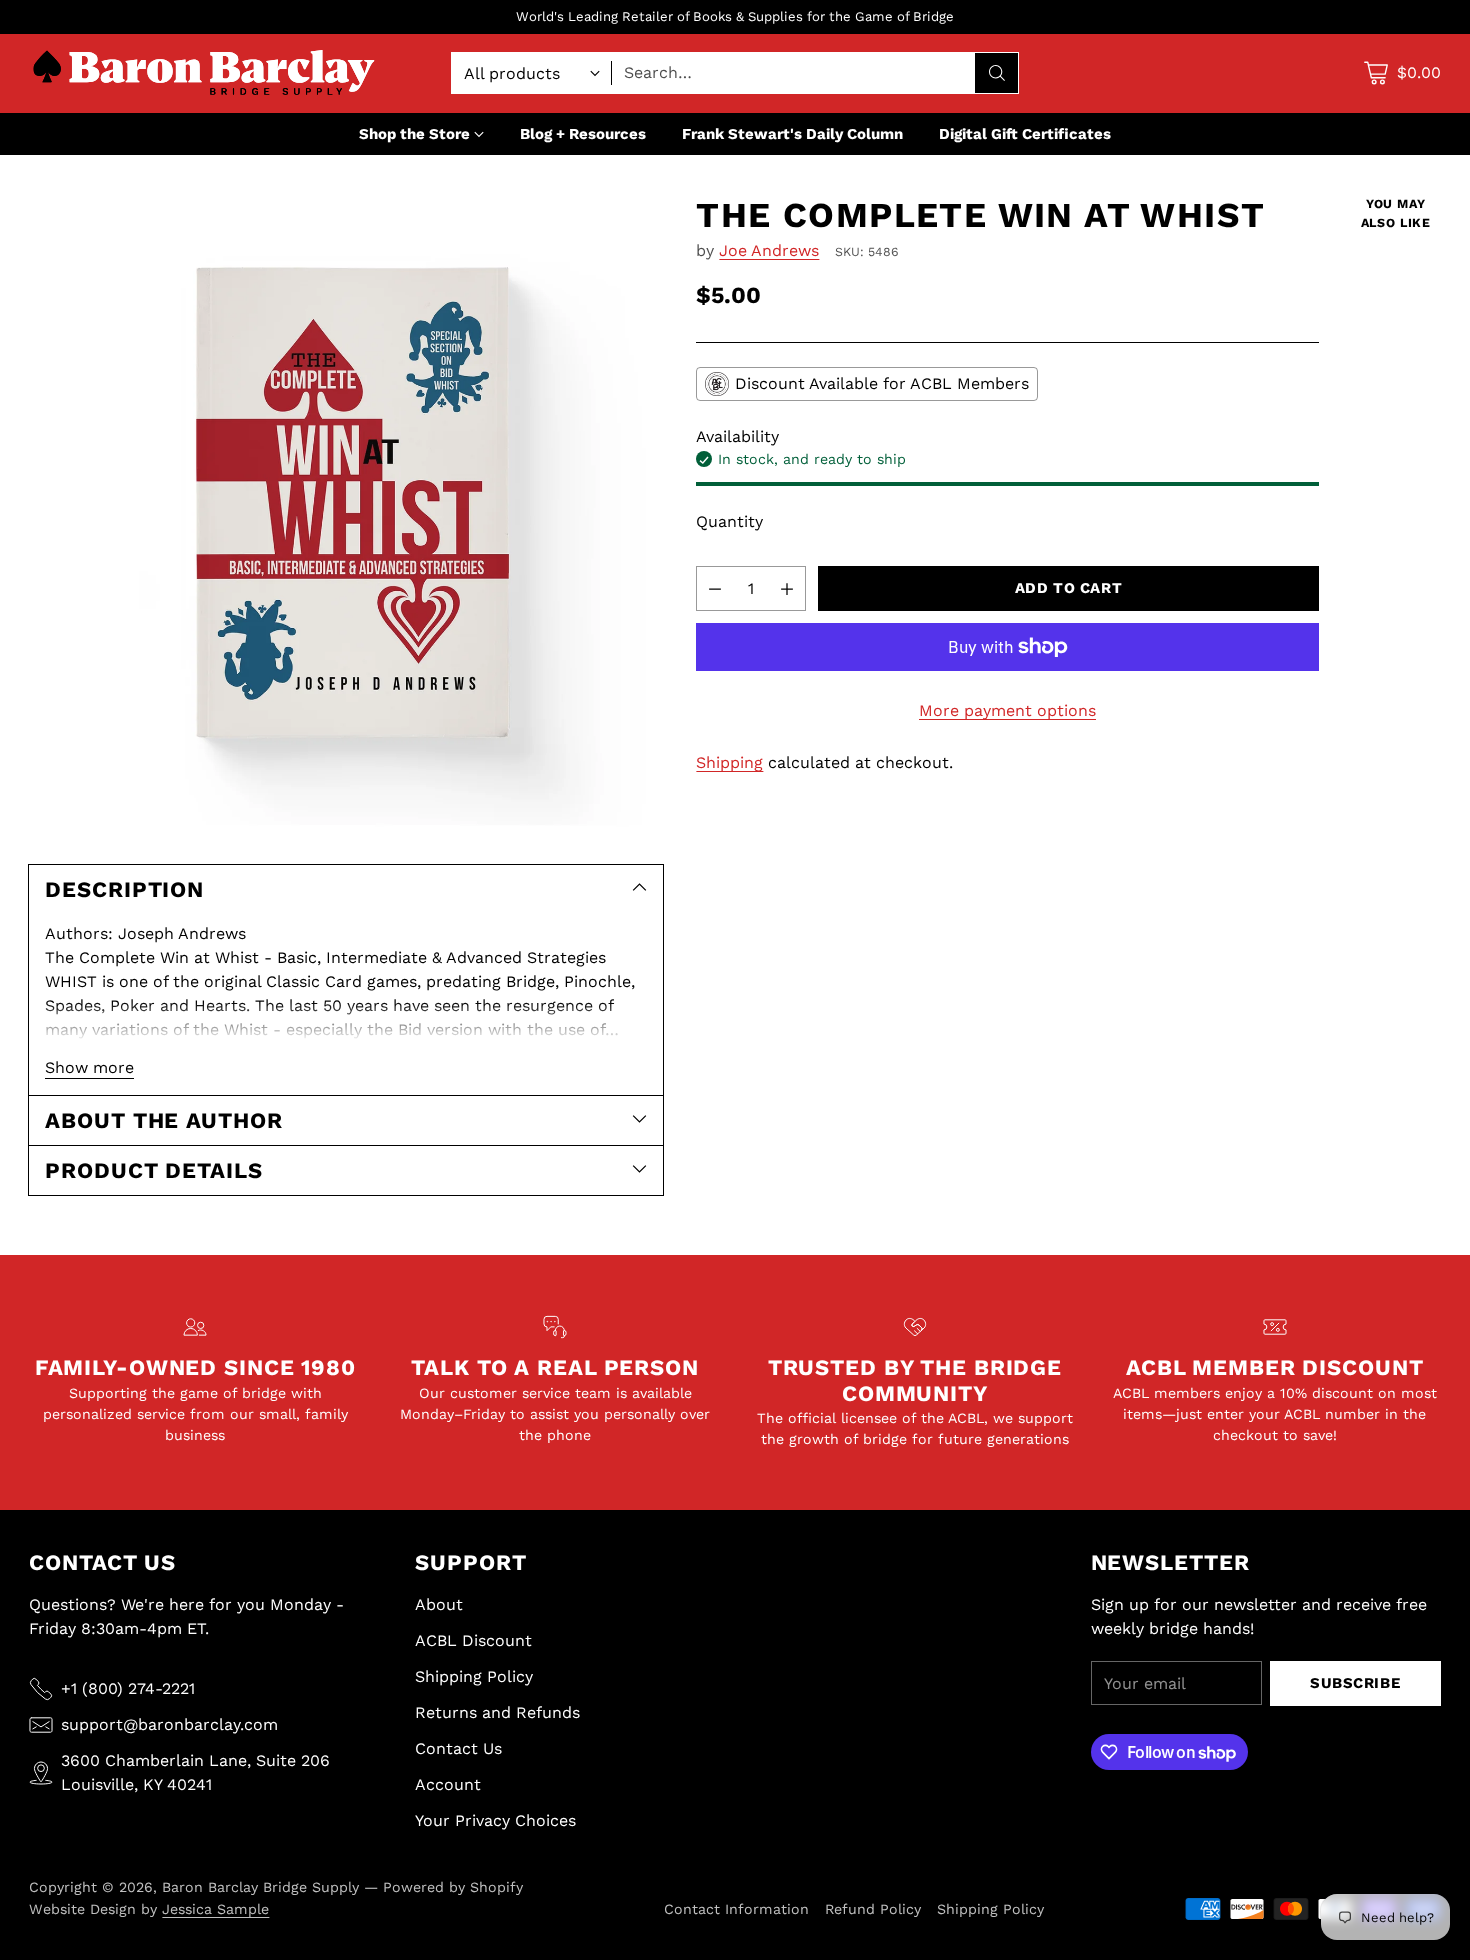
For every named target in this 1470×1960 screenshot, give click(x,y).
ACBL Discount (473, 1640)
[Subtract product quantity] (715, 588)
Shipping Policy (474, 1676)
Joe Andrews (769, 250)
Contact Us (458, 1748)
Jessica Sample (215, 1909)
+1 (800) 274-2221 (128, 1688)
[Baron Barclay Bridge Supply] (204, 73)
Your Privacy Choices (495, 1820)
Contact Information (736, 1909)
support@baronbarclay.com (169, 1724)
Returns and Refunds (497, 1712)
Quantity (729, 521)
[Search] (997, 73)
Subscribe (1355, 1683)
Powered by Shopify (453, 1887)
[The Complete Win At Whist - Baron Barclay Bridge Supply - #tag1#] (346, 512)
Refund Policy (873, 1909)
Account (448, 1784)
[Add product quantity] (787, 588)
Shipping (729, 762)
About (439, 1604)
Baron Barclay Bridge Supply (260, 1887)
